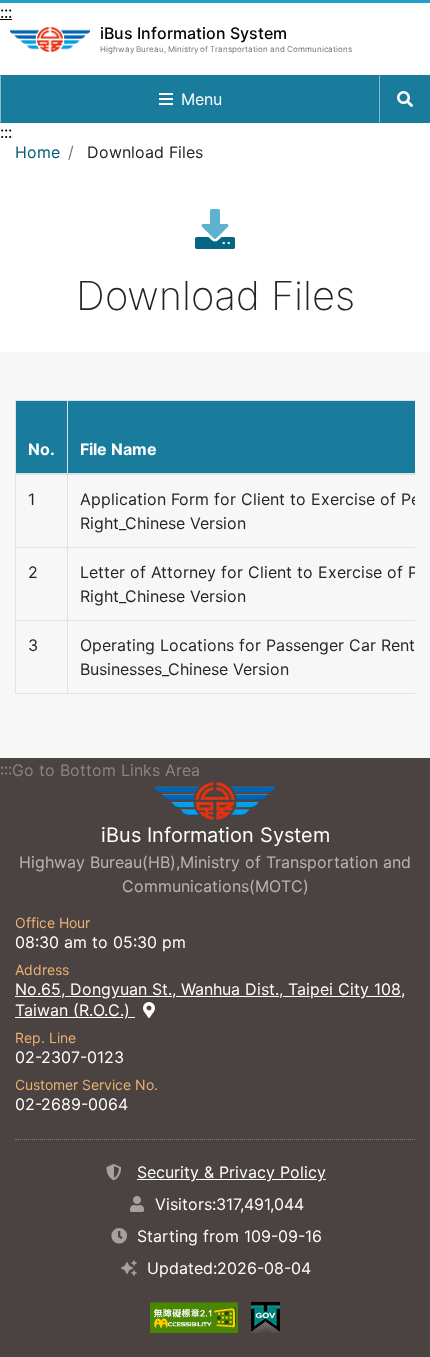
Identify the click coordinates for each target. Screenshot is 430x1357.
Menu (201, 99)
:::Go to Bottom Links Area (100, 770)
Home (37, 152)
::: (6, 12)
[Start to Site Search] (405, 99)
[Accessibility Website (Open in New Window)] (194, 1316)
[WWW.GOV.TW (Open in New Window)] (265, 1316)
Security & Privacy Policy (231, 1172)
